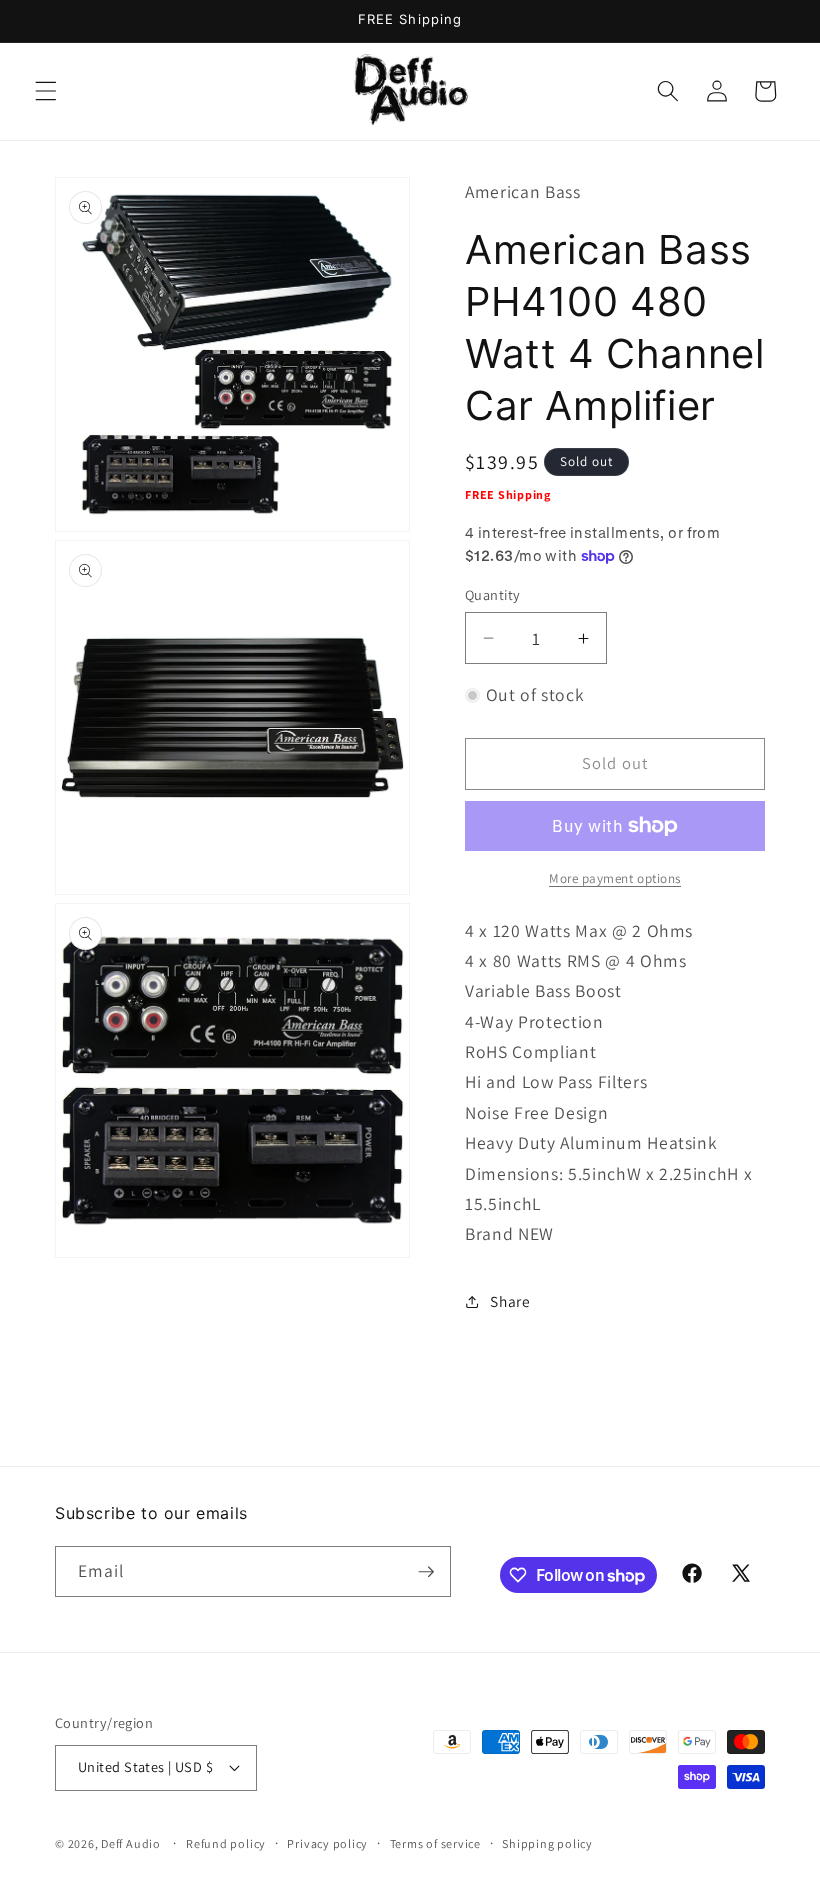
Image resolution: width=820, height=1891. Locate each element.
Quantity (493, 594)
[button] (46, 91)
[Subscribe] (426, 1572)
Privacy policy (327, 1843)
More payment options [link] (615, 878)
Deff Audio (131, 1843)
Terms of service (435, 1843)
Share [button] (510, 1301)
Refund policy (226, 1843)
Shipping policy (547, 1843)
